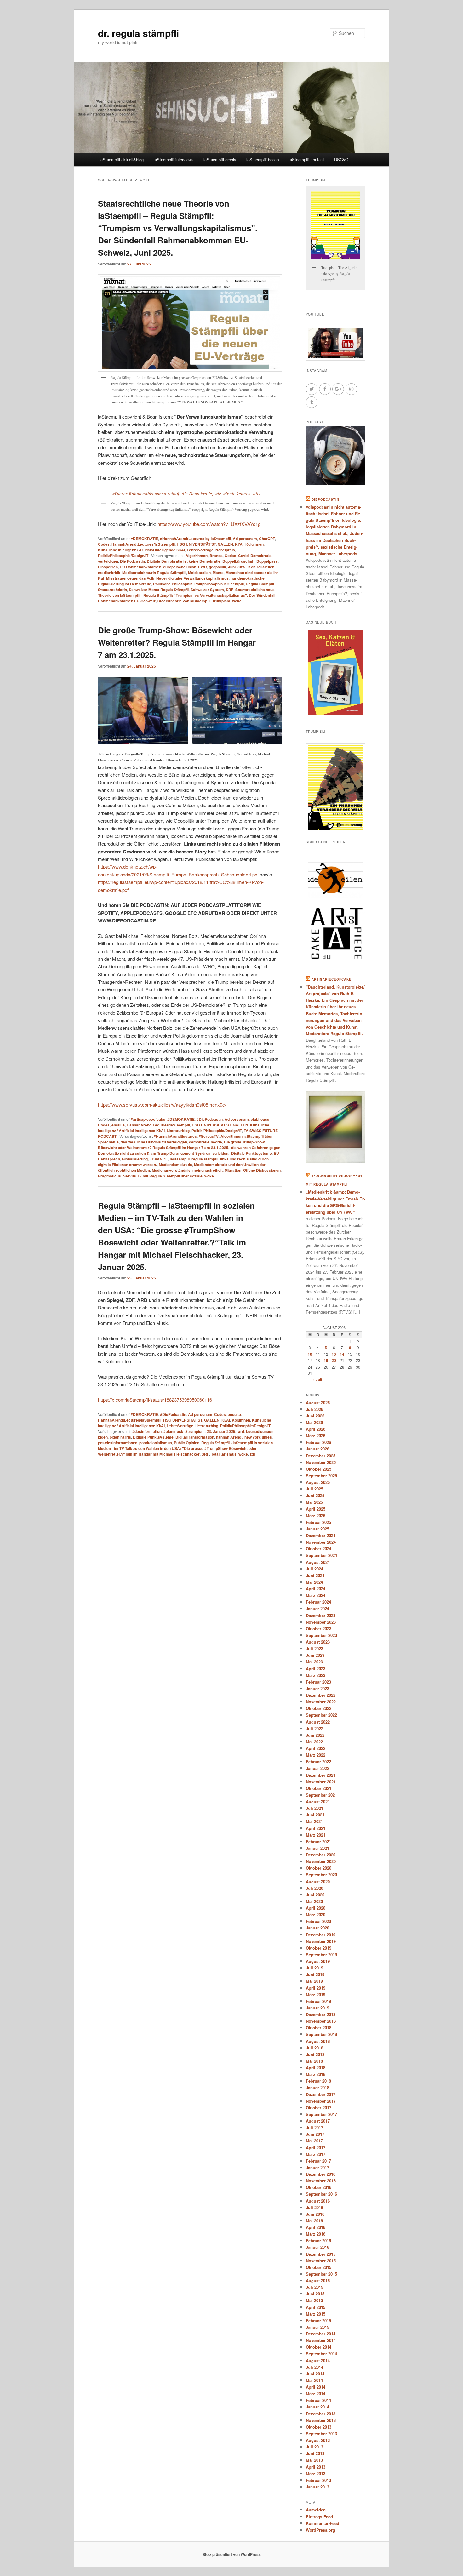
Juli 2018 (314, 2048)
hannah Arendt (229, 1437)
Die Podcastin (132, 561)
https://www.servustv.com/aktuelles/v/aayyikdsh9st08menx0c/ (162, 1105)
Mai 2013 (314, 2460)
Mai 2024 (314, 1582)
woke (237, 601)
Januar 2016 (317, 2247)
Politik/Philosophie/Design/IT (123, 556)
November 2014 (321, 2340)
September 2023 (321, 1635)
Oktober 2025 (319, 1469)
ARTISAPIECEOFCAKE (332, 979)
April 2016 (316, 2227)
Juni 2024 (315, 1575)
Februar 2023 (318, 1682)
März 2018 (316, 2074)
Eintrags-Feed (319, 2517)
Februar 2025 (318, 1522)
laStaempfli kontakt (306, 160)
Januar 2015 (317, 2327)
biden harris (120, 1437)
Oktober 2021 (319, 1788)
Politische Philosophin (173, 584)
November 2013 (321, 2420)
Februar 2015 (318, 2320)
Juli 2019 (314, 1968)
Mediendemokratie (175, 1165)
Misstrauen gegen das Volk (130, 578)
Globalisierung (135, 1159)
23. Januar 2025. (221, 1431)
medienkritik (109, 573)
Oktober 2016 (319, 2187)
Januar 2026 (317, 1449)
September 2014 (321, 2354)
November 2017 (321, 2101)
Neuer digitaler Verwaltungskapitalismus (192, 578)
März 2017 (316, 2154)
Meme (218, 573)
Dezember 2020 (321, 1855)
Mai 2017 (314, 2141)
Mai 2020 (314, 1901)
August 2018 (318, 2041)
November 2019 (321, 1941)
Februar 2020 (318, 1921)
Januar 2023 (317, 1688)
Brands (216, 556)
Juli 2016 (314, 2207)
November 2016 (321, 2181)
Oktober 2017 (319, 2108)
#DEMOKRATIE (144, 539)
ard (241, 1431)
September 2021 (321, 1795)
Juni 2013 (315, 2453)
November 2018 (321, 2021)
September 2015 (321, 2274)
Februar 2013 (318, 2480)
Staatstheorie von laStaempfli (184, 601)
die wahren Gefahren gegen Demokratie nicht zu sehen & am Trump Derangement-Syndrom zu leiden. (189, 1150)
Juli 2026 (314, 1409)
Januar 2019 (317, 2008)
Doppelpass (267, 561)
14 (342, 1354)
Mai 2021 (314, 1821)
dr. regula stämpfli (138, 33)
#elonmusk (173, 1431)
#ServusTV (209, 1136)
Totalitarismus (224, 1454)
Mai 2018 (314, 2061)
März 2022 (316, 1755)
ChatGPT (267, 539)
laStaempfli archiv (220, 160)
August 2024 (318, 1562)
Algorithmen (197, 556)
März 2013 (316, 2473)
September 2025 (321, 1476)
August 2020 (318, 1881)
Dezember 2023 (321, 1615)
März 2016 (316, 2234)
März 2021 (316, 1835)
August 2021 (318, 1801)
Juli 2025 (314, 1489)
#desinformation (147, 1431)
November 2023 (321, 1622)
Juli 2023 (314, 1648)
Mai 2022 (314, 1742)
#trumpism (195, 1431)
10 (310, 1354)
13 (334, 1354)
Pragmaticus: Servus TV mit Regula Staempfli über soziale (150, 1176)
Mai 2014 (314, 2380)
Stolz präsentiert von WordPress (232, 2554)
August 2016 (318, 2201)
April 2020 (316, 1908)
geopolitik (217, 567)
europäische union (180, 567)
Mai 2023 (314, 1662)
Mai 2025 (314, 1502)
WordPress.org (320, 2530)
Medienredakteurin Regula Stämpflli (154, 573)
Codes (104, 544)
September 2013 (321, 2434)
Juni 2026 (315, 1416)
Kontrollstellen (261, 567)
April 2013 (316, 2467)
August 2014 (318, 2360)
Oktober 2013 (319, 2427)
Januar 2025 (317, 1529)
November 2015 (321, 2261)
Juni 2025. (237, 567)
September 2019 (321, 1955)
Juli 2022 (314, 1728)
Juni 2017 (315, 2134)
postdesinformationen (118, 1443)
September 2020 (321, 1875)
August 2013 (318, 2440)
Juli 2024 (314, 1569)
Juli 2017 (314, 2127)
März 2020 (316, 1915)
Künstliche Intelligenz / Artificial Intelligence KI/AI (141, 550)
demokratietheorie (206, 1142)
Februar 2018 (318, 2081)
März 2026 (316, 1436)
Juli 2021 (314, 1808)
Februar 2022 (318, 1761)
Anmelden (316, 2510)
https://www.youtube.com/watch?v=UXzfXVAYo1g (209, 524)
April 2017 (316, 2148)
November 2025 (321, 1462)
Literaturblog (178, 1131)
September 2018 (321, 2034)
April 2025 (316, 1509)
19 (326, 1360)
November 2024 (321, 1542)
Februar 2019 (318, 2001)
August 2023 (318, 1642)
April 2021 (316, 1828)
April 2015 (316, 2307)
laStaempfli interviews (174, 160)
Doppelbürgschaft (238, 561)
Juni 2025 (315, 1495)
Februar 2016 (318, 2240)
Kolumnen (254, 544)
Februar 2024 (318, 1602)
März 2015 (316, 2314)
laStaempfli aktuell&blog (122, 160)
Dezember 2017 (321, 2094)
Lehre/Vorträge (200, 550)
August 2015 (318, 2280)
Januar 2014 (317, 2407)
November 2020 (321, 1861)
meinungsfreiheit (208, 1170)
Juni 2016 (315, 2214)
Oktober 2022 (319, 1708)
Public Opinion (187, 1443)
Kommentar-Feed (323, 2523)
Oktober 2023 (319, 1629)
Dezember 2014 (321, 2334)
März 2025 (316, 1516)
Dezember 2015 (321, 2254)
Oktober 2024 (319, 1549)
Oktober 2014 (319, 2347)
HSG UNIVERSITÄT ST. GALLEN (205, 544)
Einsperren (108, 567)
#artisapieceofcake (148, 1119)
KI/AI (239, 544)
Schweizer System (207, 590)
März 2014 (316, 2394)
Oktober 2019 (319, 1948)
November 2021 (321, 1782)
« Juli (317, 1379)
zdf (252, 1454)
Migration (233, 1170)
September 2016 (321, 2194)
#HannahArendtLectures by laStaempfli (195, 539)
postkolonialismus (156, 1443)
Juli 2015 (314, 2287)
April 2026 (316, 1429)
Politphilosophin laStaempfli (219, 584)
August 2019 (318, 1961)
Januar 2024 (317, 1608)
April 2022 (316, 1748)
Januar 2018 (317, 2087)
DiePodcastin (325, 499)
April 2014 (316, 2387)
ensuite (118, 1125)
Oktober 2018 (319, 2028)
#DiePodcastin (210, 1119)
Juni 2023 (315, 1655)
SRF (230, 590)
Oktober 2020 (319, 1868)
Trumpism (221, 601)
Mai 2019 (314, 1981)
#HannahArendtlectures (175, 1136)
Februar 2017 (318, 2161)
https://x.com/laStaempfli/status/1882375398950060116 (155, 1400)
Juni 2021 (315, 1815)
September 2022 (321, 1715)
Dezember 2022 (321, 1695)
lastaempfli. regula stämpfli (194, 1159)
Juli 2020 (314, 1888)
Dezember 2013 (321, 2414)
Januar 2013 (317, 2487)
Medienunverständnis (171, 1170)
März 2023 (316, 1675)
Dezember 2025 (321, 1456)
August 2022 (318, 1722)
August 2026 (318, 1402)
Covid (243, 556)
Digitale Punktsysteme (252, 1153)
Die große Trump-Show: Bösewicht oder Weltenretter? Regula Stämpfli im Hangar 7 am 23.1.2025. (177, 642)
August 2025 (318, 1482)
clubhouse (260, 1119)
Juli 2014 (314, 2367)
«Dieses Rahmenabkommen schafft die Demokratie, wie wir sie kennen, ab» (186, 493)
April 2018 (316, 2068)
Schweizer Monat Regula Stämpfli (159, 590)
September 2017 (321, 2114)
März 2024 (316, 1595)
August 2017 (318, 2121)
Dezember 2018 (321, 2014)
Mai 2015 (314, 2300)
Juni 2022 (315, 1735)
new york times (258, 1437)
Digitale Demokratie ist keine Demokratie (184, 561)
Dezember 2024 (321, 1535)
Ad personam (245, 539)
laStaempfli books (263, 160)
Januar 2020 (317, 1928)
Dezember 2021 (321, 1775)
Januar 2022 (317, 1768)
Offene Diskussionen (262, 1170)
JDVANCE (159, 1159)
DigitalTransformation (195, 1437)
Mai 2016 (314, 2221)
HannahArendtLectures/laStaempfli (143, 544)
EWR (203, 567)
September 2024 (321, 1555)
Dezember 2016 (321, 2174)
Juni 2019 (315, 1974)
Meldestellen (199, 573)
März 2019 (316, 1995)
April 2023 (316, 1669)
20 (334, 1360)
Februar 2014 (318, 2400)
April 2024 (316, 1589)
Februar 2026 (318, 1442)
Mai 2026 (314, 1422)
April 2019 (316, 1988)
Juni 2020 (315, 1895)
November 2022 (321, 1702)
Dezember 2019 (321, 1935)
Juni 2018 (315, 2054)
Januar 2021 (317, 1848)
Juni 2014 (315, 2374)
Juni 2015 (315, 2294)
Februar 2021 (318, 1841)
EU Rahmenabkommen (140, 567)
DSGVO (341, 160)
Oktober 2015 (319, 2267)
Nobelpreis (225, 550)
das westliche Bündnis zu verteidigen (154, 1142)
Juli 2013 (314, 2447)
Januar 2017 (317, 2167)
